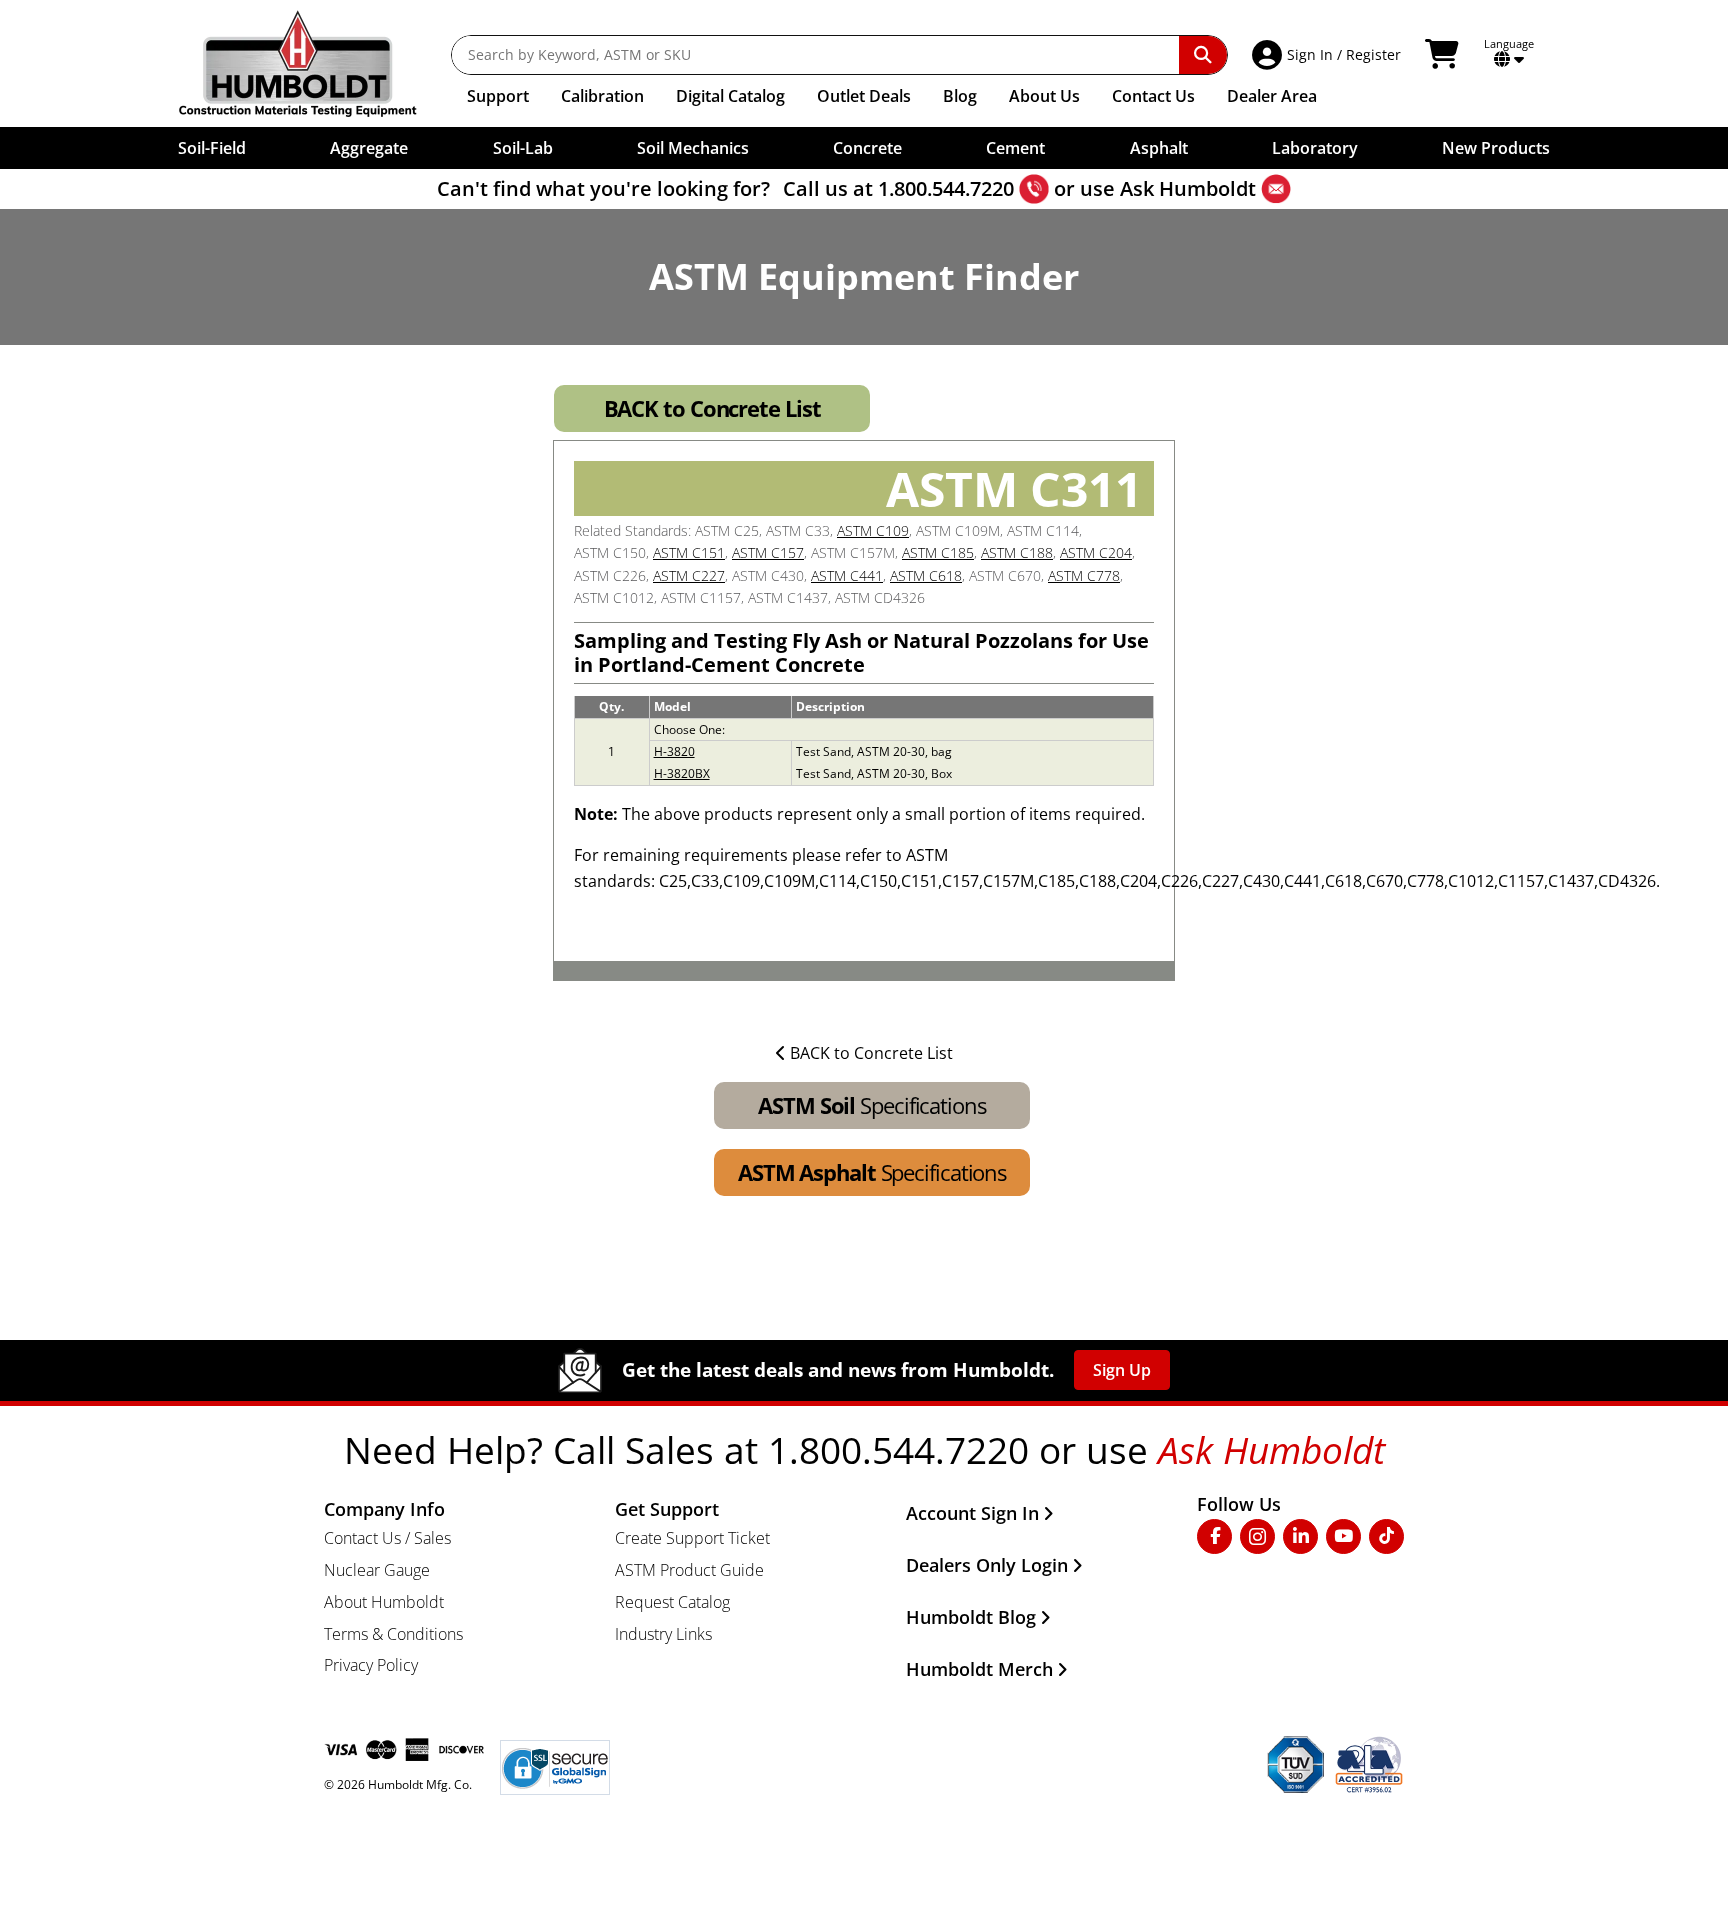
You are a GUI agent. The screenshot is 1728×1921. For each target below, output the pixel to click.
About (1044, 96)
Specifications (872, 1105)
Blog (960, 96)
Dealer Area (1272, 96)
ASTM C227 (689, 575)
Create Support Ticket (692, 1538)
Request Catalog (672, 1602)
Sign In (1310, 54)
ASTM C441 (847, 575)
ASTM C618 (926, 575)
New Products (1496, 148)
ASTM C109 (873, 530)
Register (1373, 54)
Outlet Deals (864, 96)
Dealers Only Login (987, 1565)
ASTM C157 (768, 552)
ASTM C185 (938, 552)
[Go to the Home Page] (312, 63)
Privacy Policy (371, 1665)
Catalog (730, 96)
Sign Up (1122, 1370)
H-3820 (674, 751)
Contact (1153, 96)
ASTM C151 (689, 552)
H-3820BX (682, 773)
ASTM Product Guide (689, 1570)
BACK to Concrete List (712, 408)
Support (498, 96)
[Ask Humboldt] (1276, 189)
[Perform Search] (1203, 55)
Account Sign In (972, 1513)
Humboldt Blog (971, 1617)
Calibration (602, 96)
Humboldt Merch (979, 1669)
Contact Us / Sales (387, 1538)
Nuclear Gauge (377, 1570)
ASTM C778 (1084, 575)
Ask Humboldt (1188, 188)
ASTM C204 (1096, 552)
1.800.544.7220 (946, 188)
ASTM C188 (1017, 552)
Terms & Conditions (393, 1634)
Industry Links (663, 1634)
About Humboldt (384, 1602)
